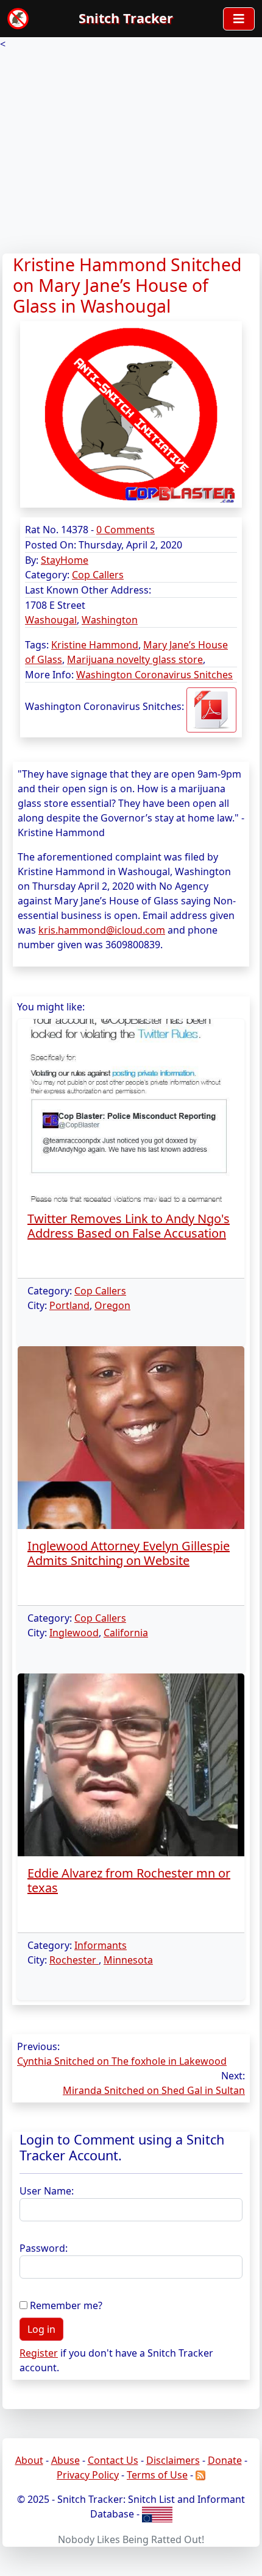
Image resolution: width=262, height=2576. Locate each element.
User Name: (47, 2191)
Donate (225, 2460)
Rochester (74, 1960)
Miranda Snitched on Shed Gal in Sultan (154, 2090)
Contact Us (113, 2460)
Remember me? (66, 2305)
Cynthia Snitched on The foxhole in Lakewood (122, 2061)
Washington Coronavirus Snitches (154, 675)
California (126, 1633)
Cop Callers (98, 575)
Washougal (51, 620)
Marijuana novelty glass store (135, 659)
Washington (110, 620)
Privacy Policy (88, 2475)
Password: (44, 2248)
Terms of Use (157, 2475)
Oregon (112, 1305)
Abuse (65, 2460)
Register (39, 2353)
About (29, 2460)
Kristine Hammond (95, 645)
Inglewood (74, 1633)
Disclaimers (173, 2460)
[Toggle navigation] (239, 19)
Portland (69, 1305)
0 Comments (126, 530)
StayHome (65, 560)
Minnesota (128, 1960)
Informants (101, 1945)
